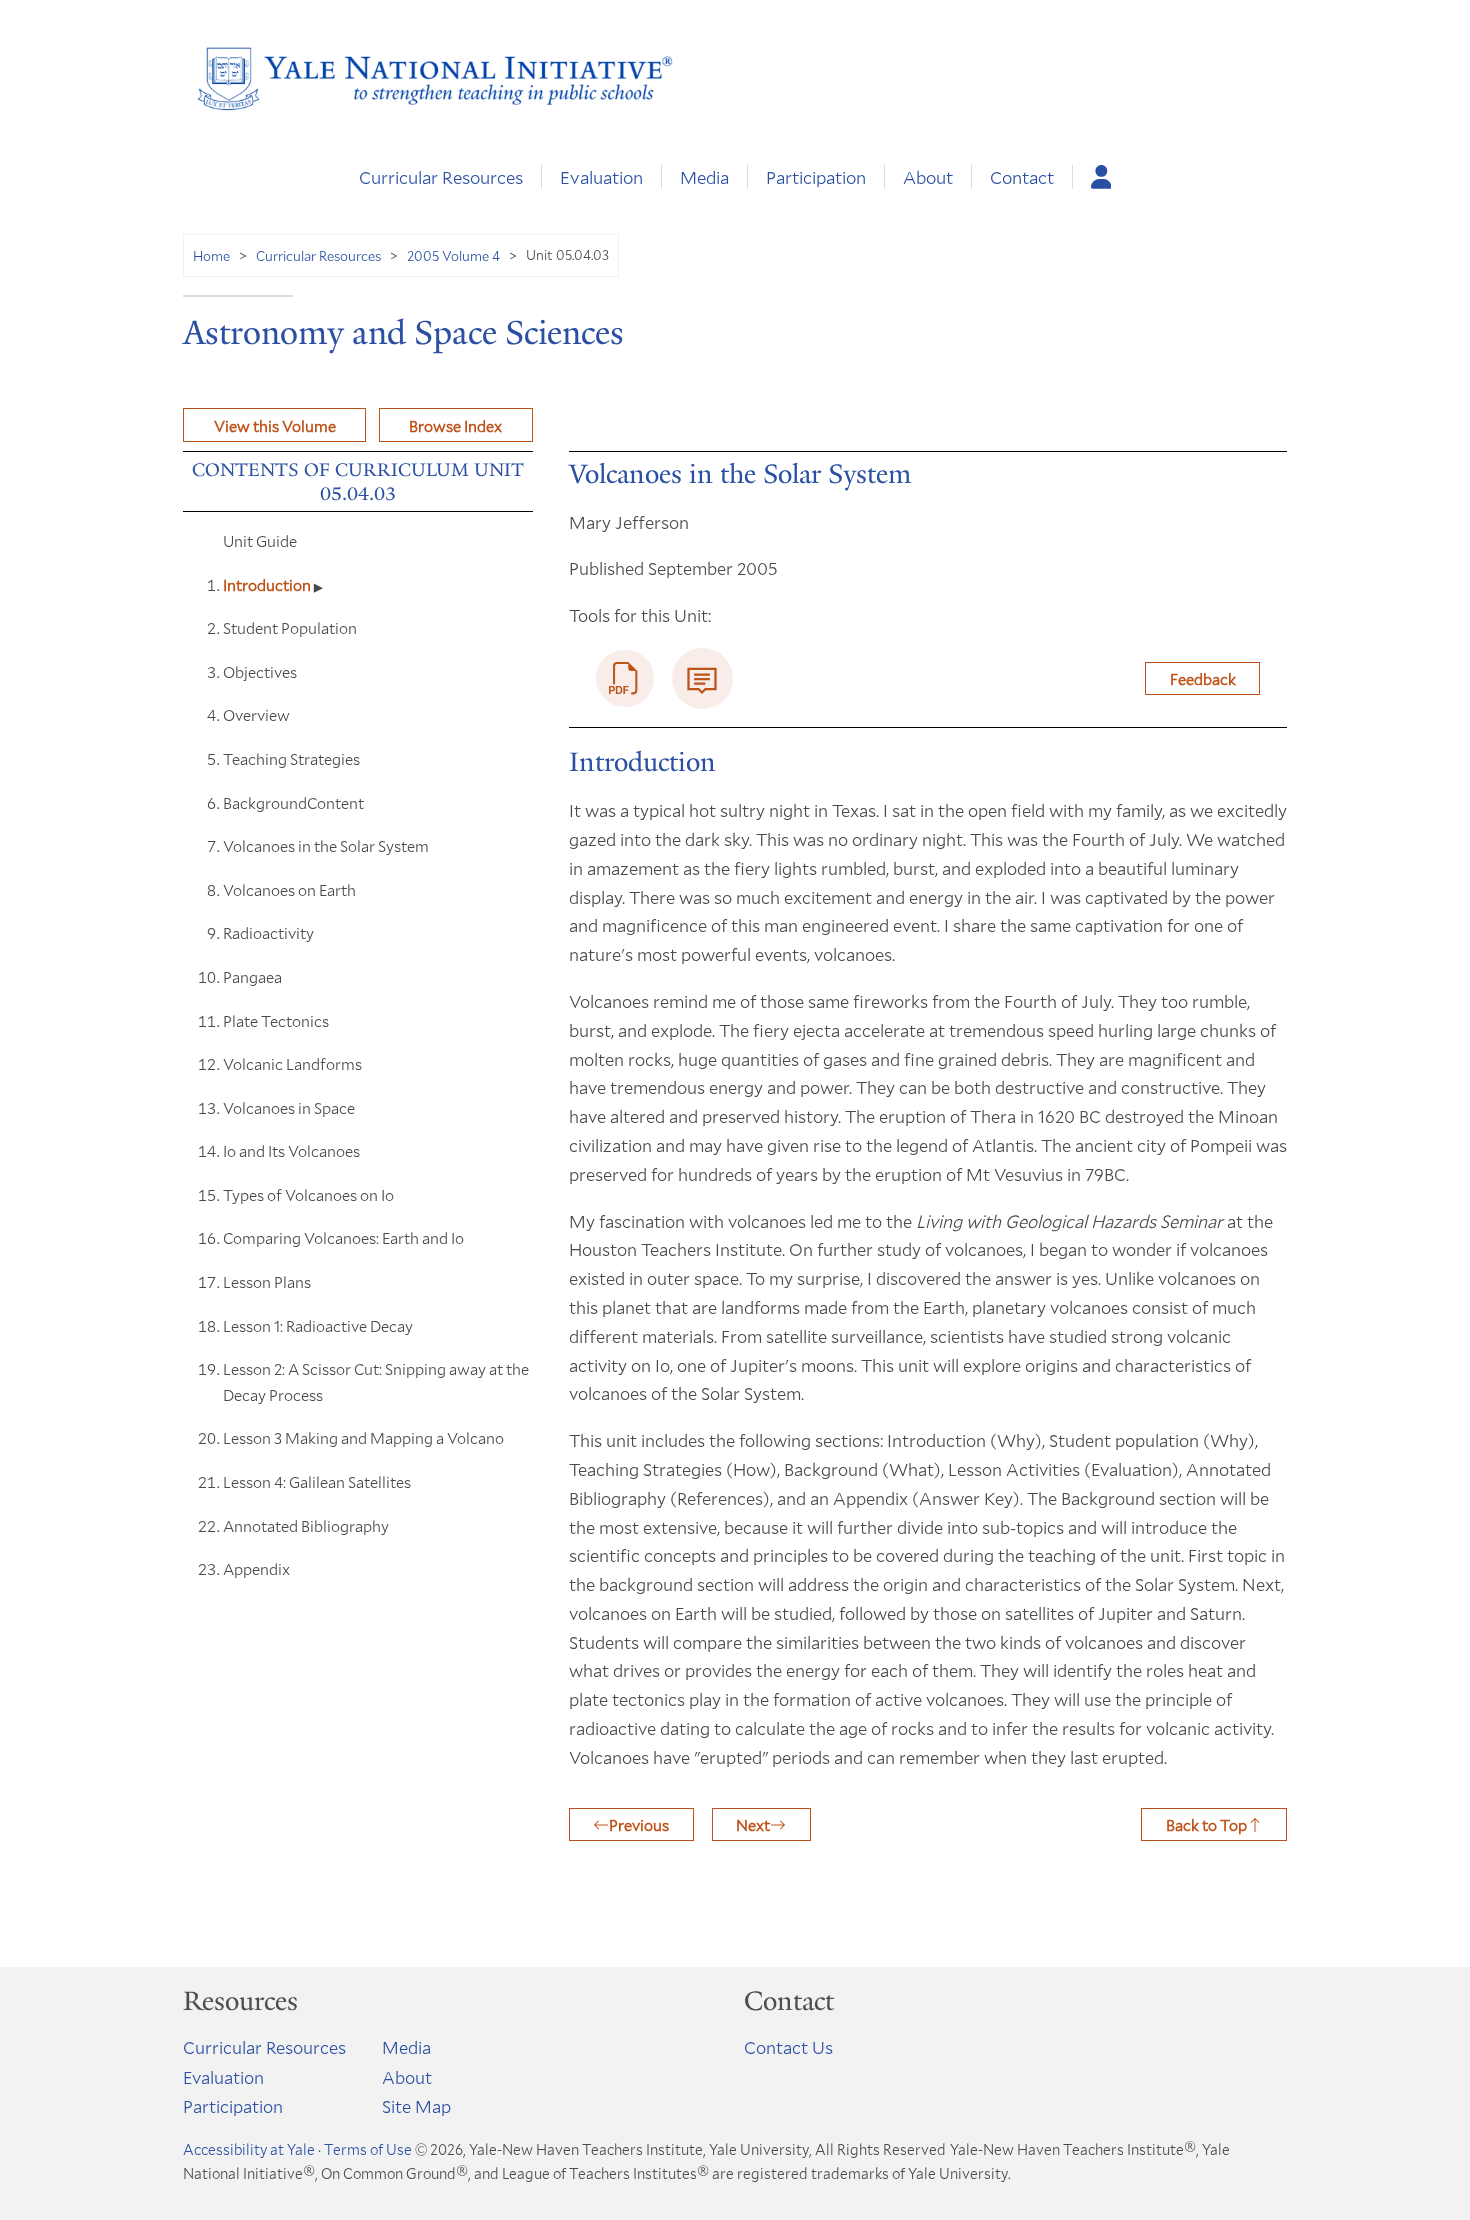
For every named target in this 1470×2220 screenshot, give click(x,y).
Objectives (260, 671)
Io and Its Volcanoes (291, 1150)
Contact (1022, 177)
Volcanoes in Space (289, 1107)
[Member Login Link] (1101, 177)
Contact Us (788, 2047)
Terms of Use (368, 2149)
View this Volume (275, 425)
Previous (639, 1824)
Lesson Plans (267, 1281)
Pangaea (252, 976)
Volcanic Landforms (292, 1063)
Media (704, 177)
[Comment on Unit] (702, 678)
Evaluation (601, 177)
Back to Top (1206, 1824)
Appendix (256, 1568)
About (928, 177)
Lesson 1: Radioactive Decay (318, 1325)
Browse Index (455, 425)
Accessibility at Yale (249, 2149)
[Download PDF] (625, 679)
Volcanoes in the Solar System (326, 845)
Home (211, 255)
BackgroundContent (293, 802)
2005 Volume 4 (453, 255)
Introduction (268, 584)
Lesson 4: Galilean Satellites (317, 1481)
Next (753, 1824)
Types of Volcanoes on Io (308, 1194)
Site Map (416, 2106)
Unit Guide (260, 540)
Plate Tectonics (276, 1020)
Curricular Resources (441, 177)
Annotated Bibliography (306, 1525)
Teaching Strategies (291, 758)
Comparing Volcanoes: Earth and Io (343, 1237)
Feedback (1203, 678)
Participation (816, 177)
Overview (256, 714)
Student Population (290, 627)
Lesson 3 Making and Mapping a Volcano (363, 1437)
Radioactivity (268, 932)
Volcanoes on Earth (289, 889)
